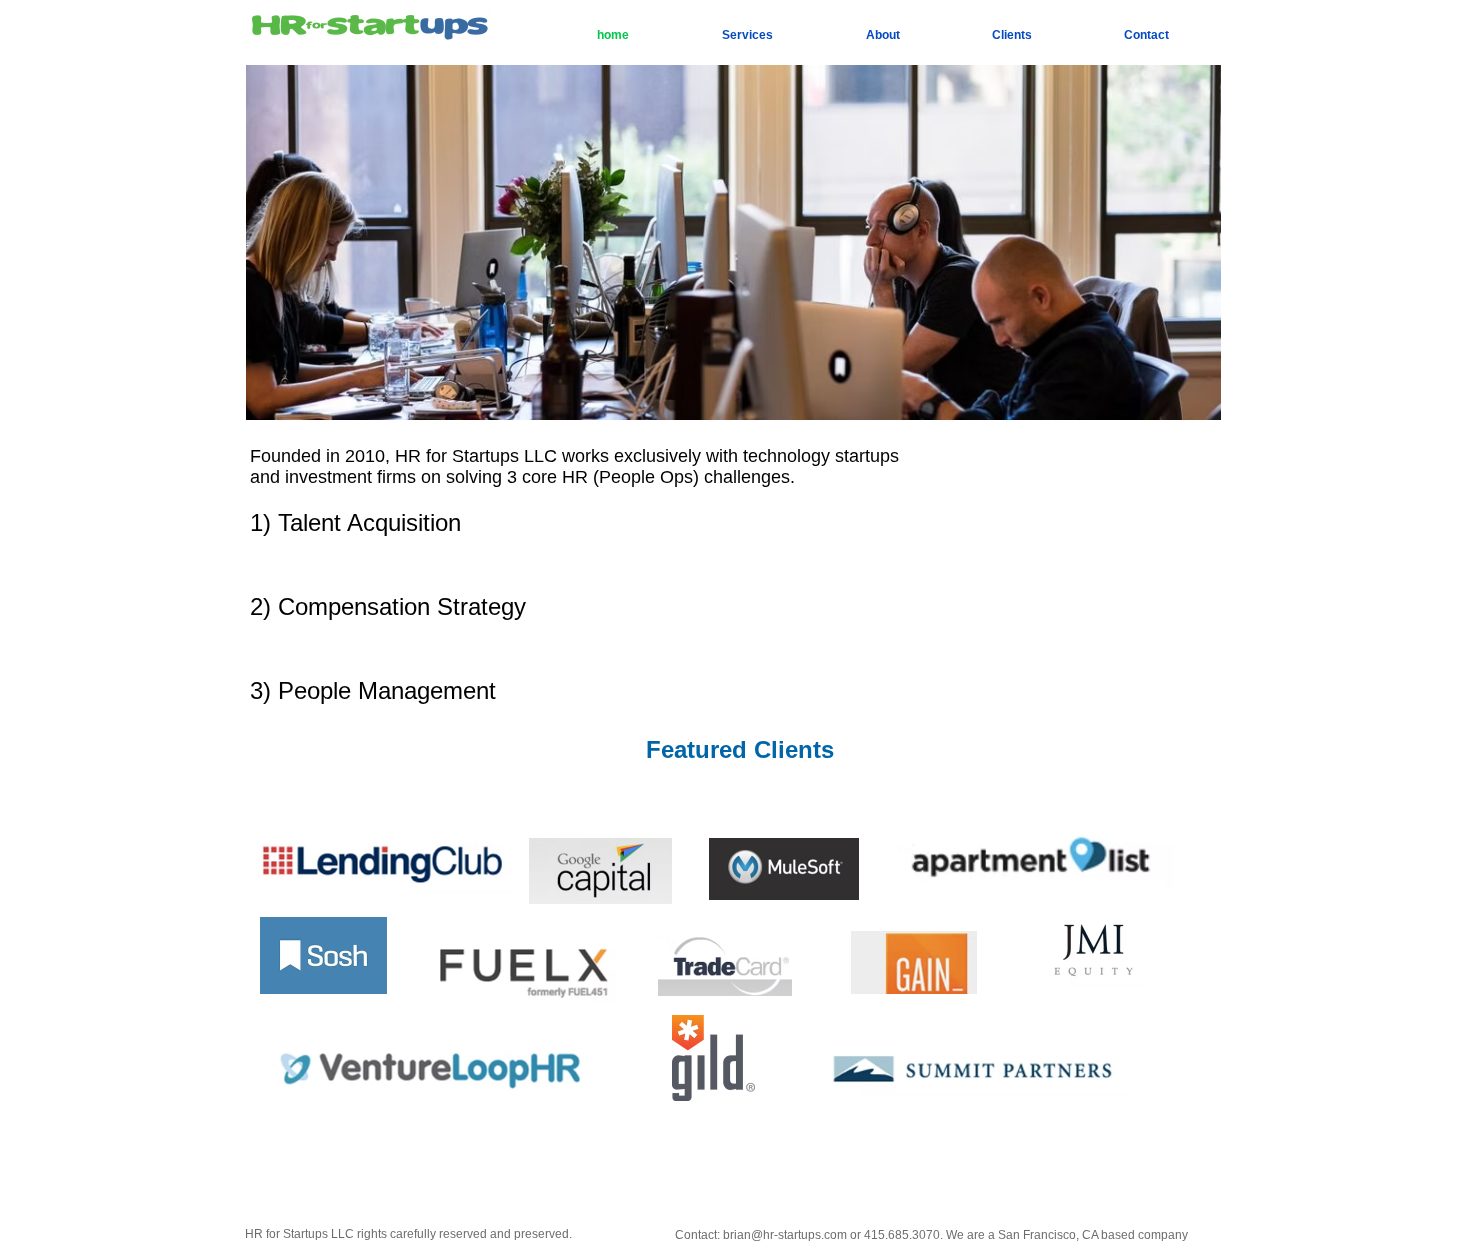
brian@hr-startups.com (785, 1235)
